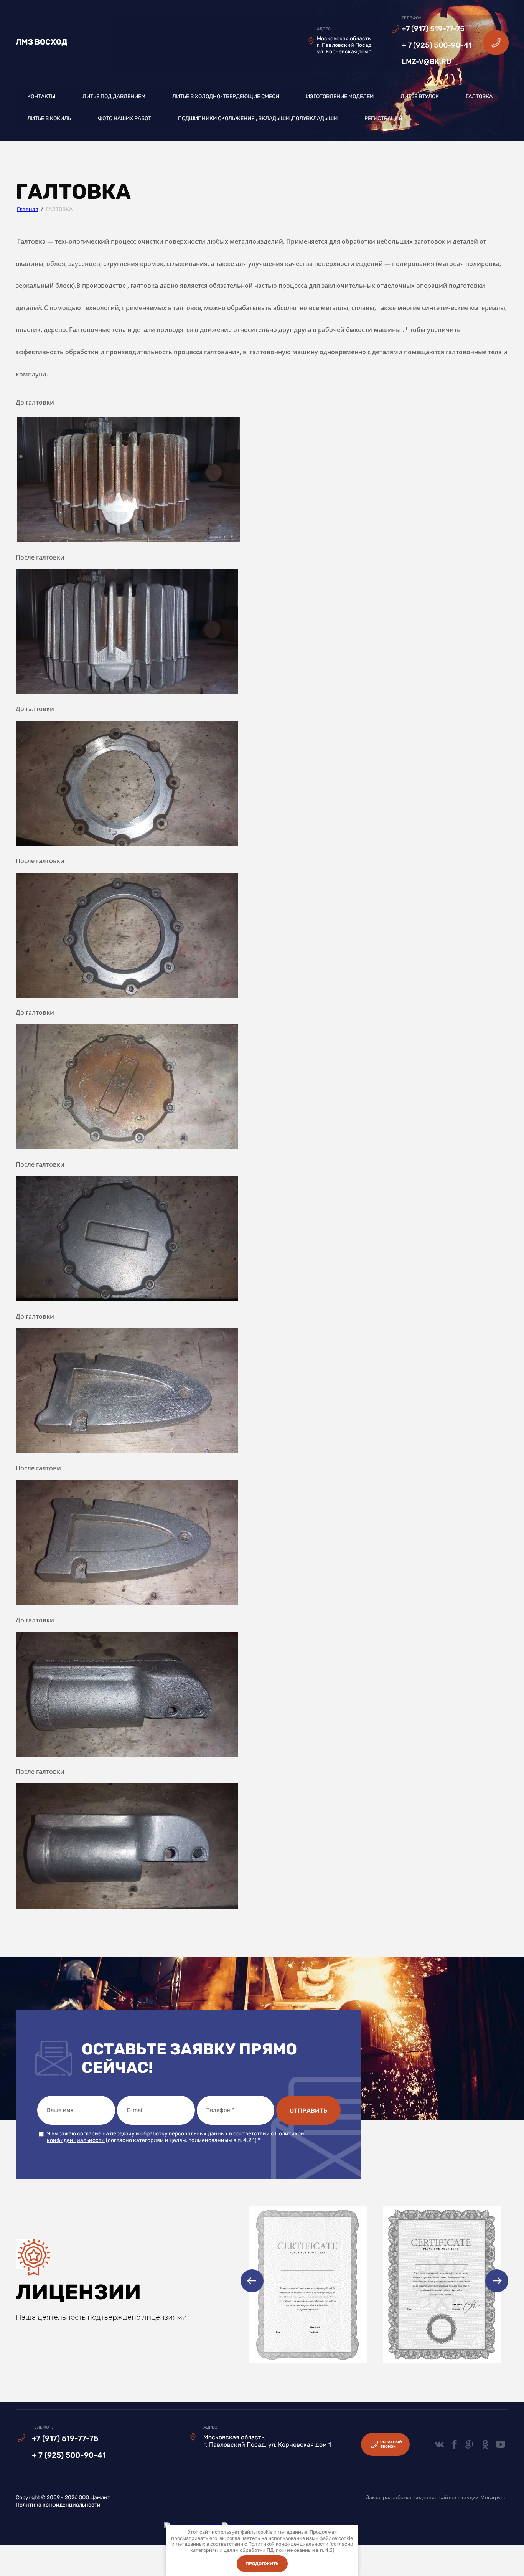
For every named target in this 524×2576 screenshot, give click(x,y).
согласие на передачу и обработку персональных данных (152, 2134)
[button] (496, 42)
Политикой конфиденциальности (288, 2544)
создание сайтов (435, 2497)
